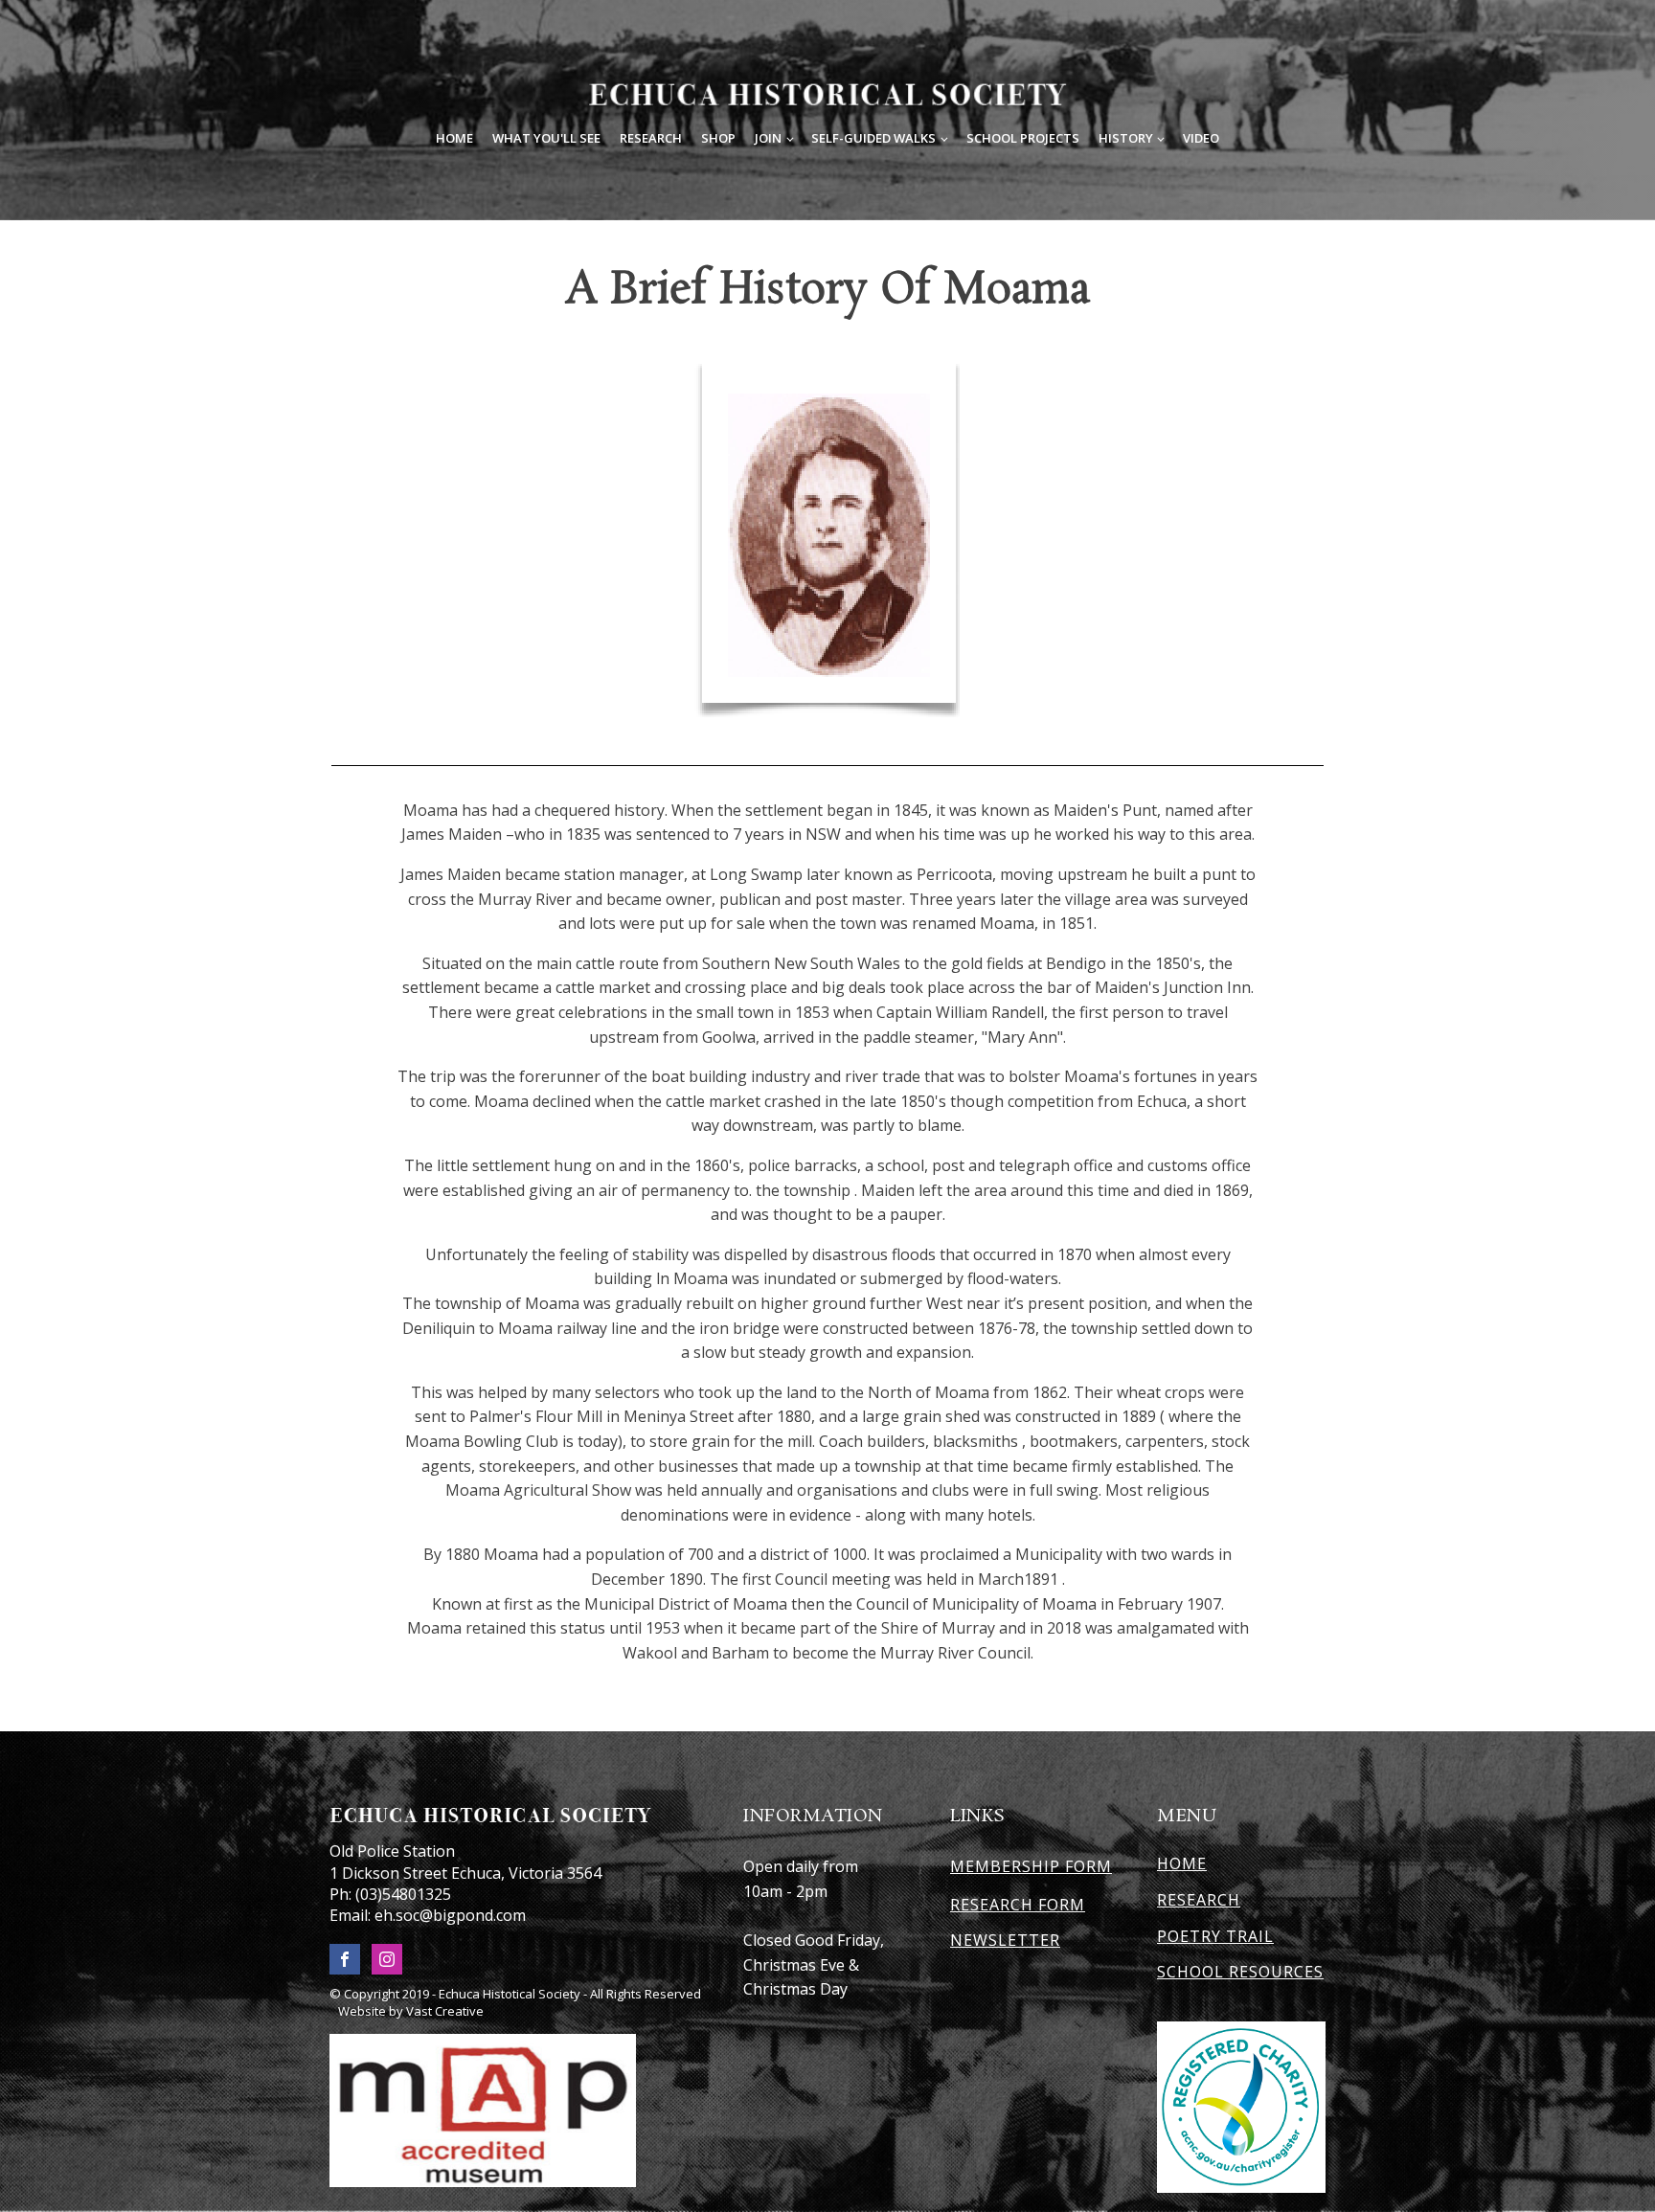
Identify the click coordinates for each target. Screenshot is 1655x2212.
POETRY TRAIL (1215, 1937)
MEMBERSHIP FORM (1031, 1866)
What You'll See (546, 138)
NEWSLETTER (1005, 1941)
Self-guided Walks (873, 138)
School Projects (1023, 138)
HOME (1182, 1864)
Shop (718, 138)
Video (1201, 138)
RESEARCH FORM (1018, 1906)
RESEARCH (1199, 1901)
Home (454, 138)
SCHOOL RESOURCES (1240, 1973)
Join (768, 138)
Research (651, 138)
